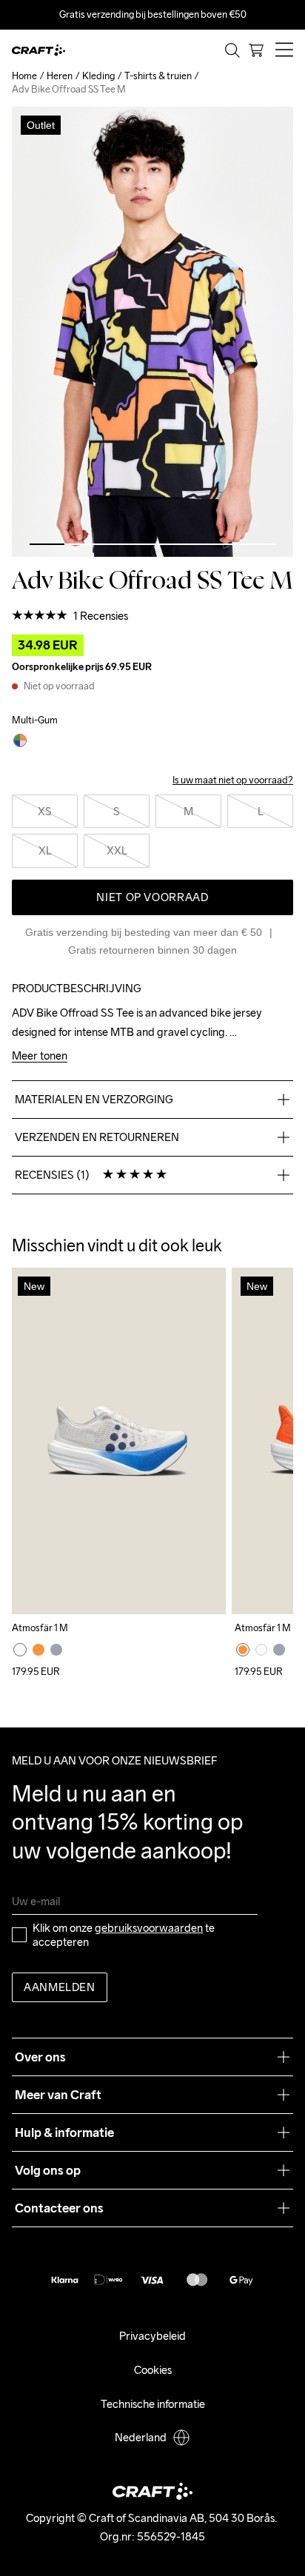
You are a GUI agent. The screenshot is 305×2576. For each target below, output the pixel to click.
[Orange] (38, 1650)
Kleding (98, 76)
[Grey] (56, 1650)
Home (24, 76)
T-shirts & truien (158, 76)
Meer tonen (40, 1056)
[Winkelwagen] (256, 50)
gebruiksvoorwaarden (149, 1928)
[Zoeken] (232, 50)
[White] (20, 1650)
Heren (60, 76)
